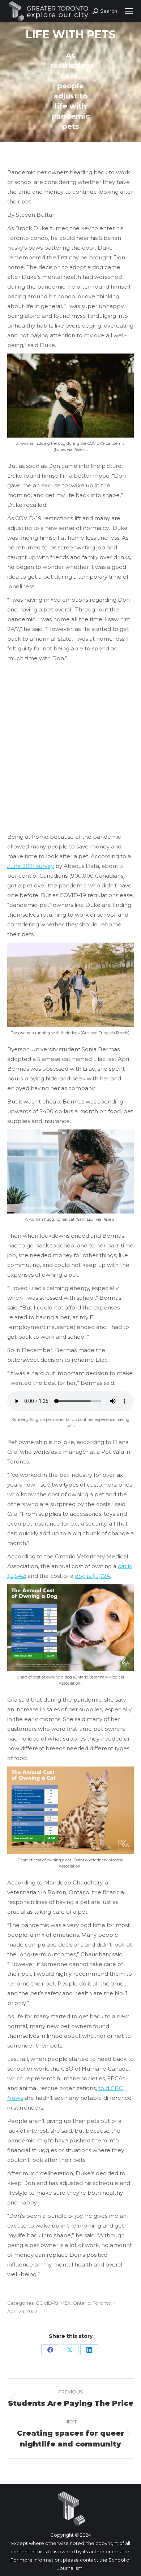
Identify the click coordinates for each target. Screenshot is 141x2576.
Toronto (102, 2303)
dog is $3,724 (92, 1576)
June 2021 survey (31, 866)
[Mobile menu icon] (129, 11)
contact (89, 2560)
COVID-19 (47, 2303)
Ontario (82, 2303)
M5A (65, 2303)
